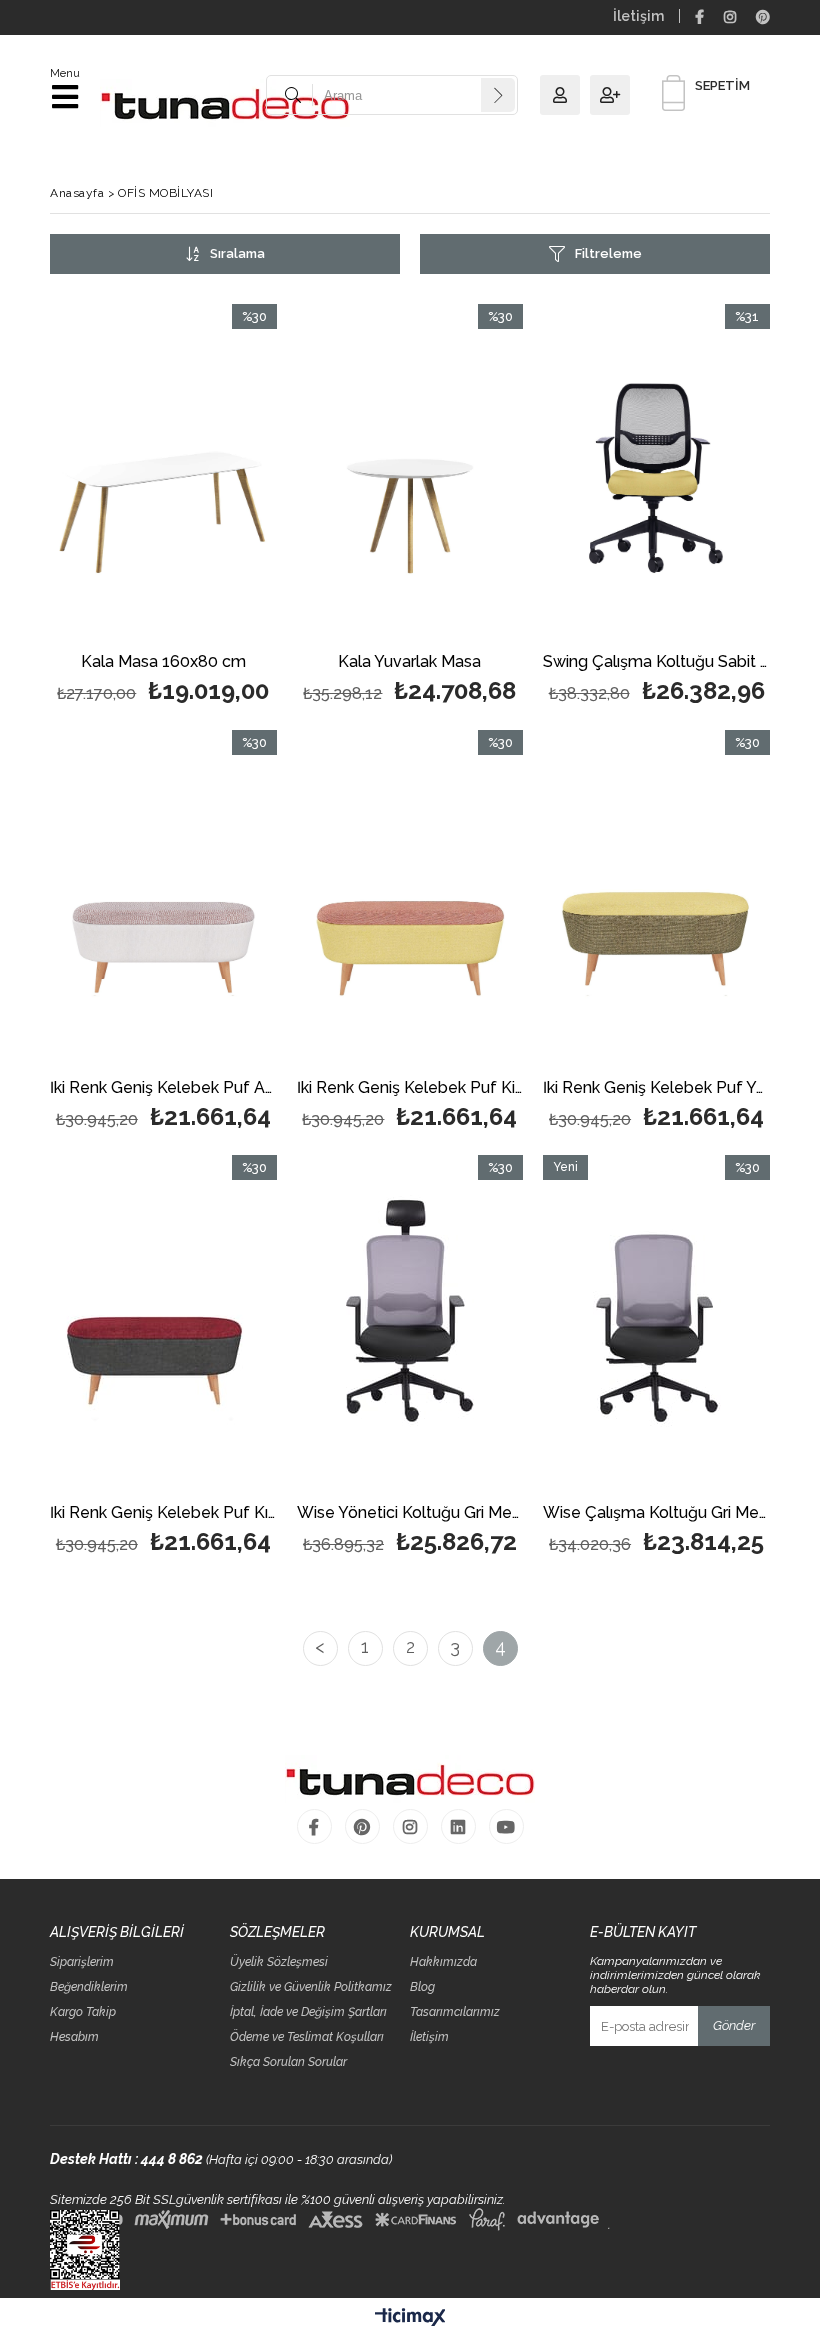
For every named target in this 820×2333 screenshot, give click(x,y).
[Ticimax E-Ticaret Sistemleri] (410, 2318)
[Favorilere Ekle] (163, 507)
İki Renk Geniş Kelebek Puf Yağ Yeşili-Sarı (656, 1088)
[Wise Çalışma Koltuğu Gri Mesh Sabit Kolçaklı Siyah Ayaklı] (656, 1325)
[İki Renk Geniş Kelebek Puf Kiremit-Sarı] (410, 900)
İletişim (638, 16)
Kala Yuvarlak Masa (409, 662)
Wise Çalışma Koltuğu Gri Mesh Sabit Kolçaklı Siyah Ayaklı (656, 1513)
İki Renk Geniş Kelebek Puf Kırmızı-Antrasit (163, 1513)
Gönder (734, 2025)
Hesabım (74, 2037)
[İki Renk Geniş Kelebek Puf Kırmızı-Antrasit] (163, 1325)
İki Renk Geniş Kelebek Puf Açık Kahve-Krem (163, 1088)
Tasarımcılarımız (455, 2012)
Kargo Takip (83, 2012)
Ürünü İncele (213, 507)
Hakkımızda (443, 1962)
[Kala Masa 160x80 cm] (163, 474)
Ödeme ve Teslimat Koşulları (307, 2037)
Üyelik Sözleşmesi (279, 1962)
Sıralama (237, 253)
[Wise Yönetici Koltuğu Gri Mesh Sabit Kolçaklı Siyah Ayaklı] (410, 1325)
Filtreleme (608, 253)
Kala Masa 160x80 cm (163, 662)
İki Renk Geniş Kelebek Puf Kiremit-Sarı (410, 1088)
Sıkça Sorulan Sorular (288, 2062)
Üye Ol (615, 95)
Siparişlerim (82, 1962)
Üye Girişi (565, 95)
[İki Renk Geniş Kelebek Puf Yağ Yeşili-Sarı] (656, 900)
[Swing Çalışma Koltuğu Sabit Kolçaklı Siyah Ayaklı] (656, 474)
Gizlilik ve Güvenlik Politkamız (311, 1987)
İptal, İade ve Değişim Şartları (308, 2012)
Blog (422, 1987)
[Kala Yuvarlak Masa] (410, 474)
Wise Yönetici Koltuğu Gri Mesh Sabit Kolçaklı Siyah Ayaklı (410, 1513)
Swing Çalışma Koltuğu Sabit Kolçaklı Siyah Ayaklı (656, 662)
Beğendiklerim (89, 1987)
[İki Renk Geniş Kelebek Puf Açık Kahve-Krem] (163, 900)
